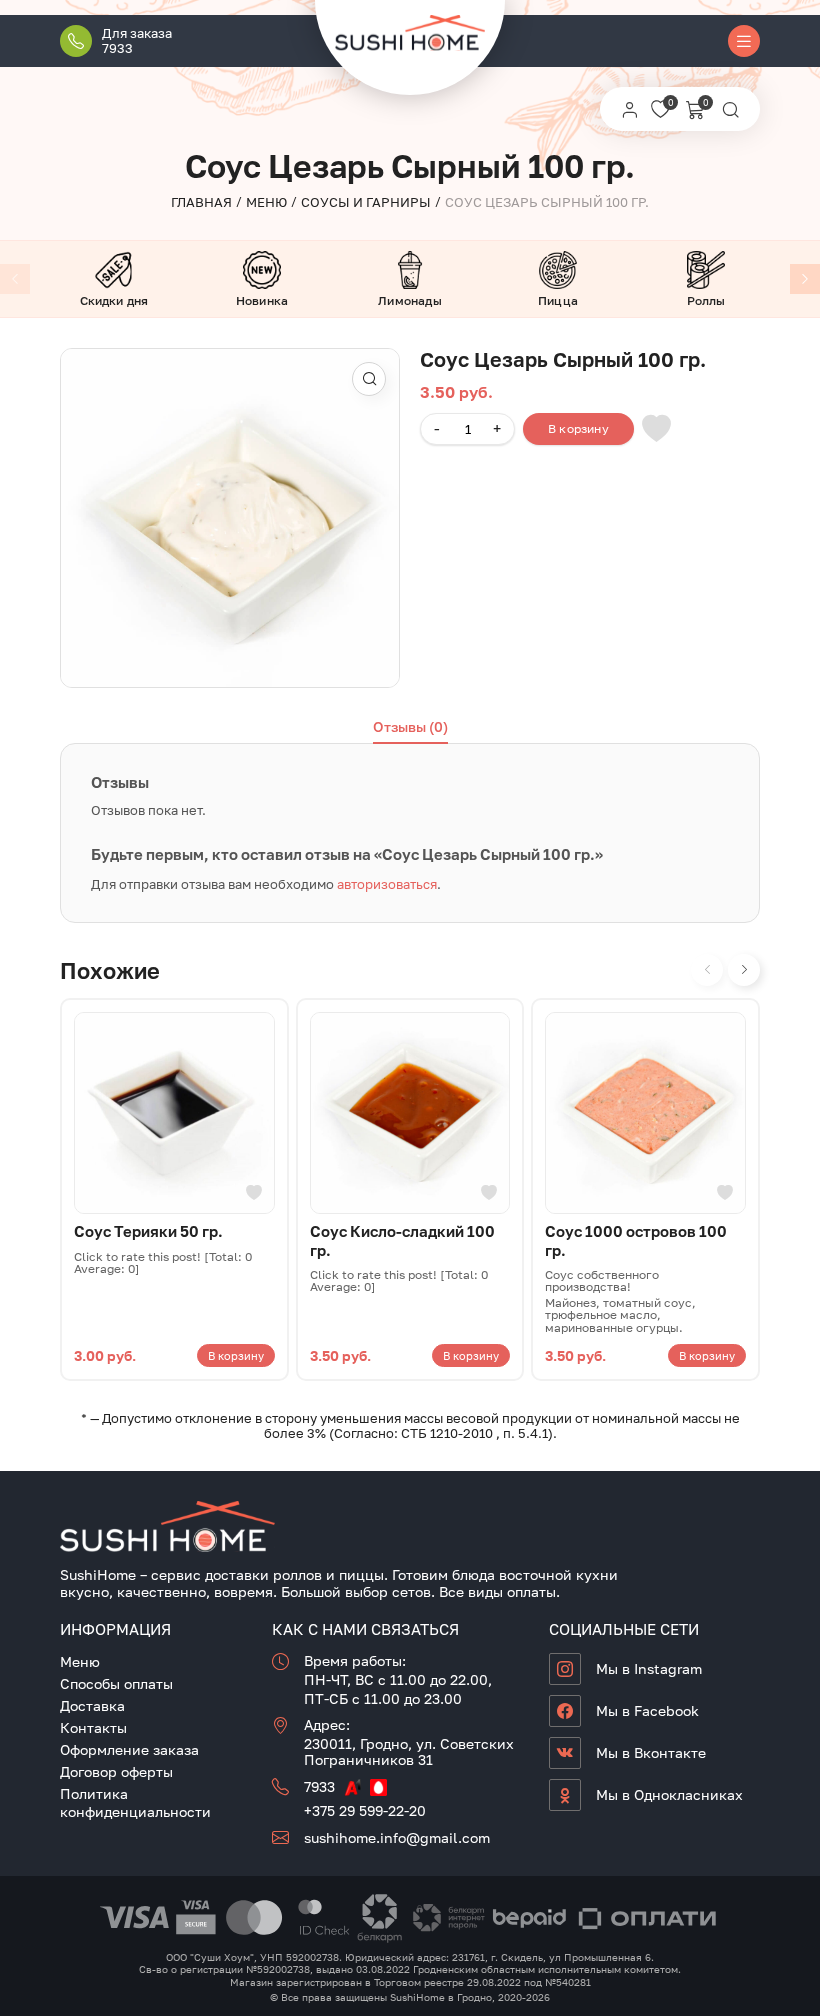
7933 (319, 1786)
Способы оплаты (116, 1683)
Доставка (92, 1705)
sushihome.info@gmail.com (397, 1837)
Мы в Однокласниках (669, 1794)
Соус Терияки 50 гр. (148, 1231)
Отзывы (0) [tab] (410, 726)
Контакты (93, 1727)
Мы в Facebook (647, 1710)
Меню (80, 1661)
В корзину (578, 428)
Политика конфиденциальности (135, 1802)
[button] (369, 379)
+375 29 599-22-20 (365, 1810)
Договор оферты (116, 1771)
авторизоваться (387, 884)
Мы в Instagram (649, 1668)
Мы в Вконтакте (651, 1752)
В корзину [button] (236, 1355)
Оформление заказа (129, 1749)
